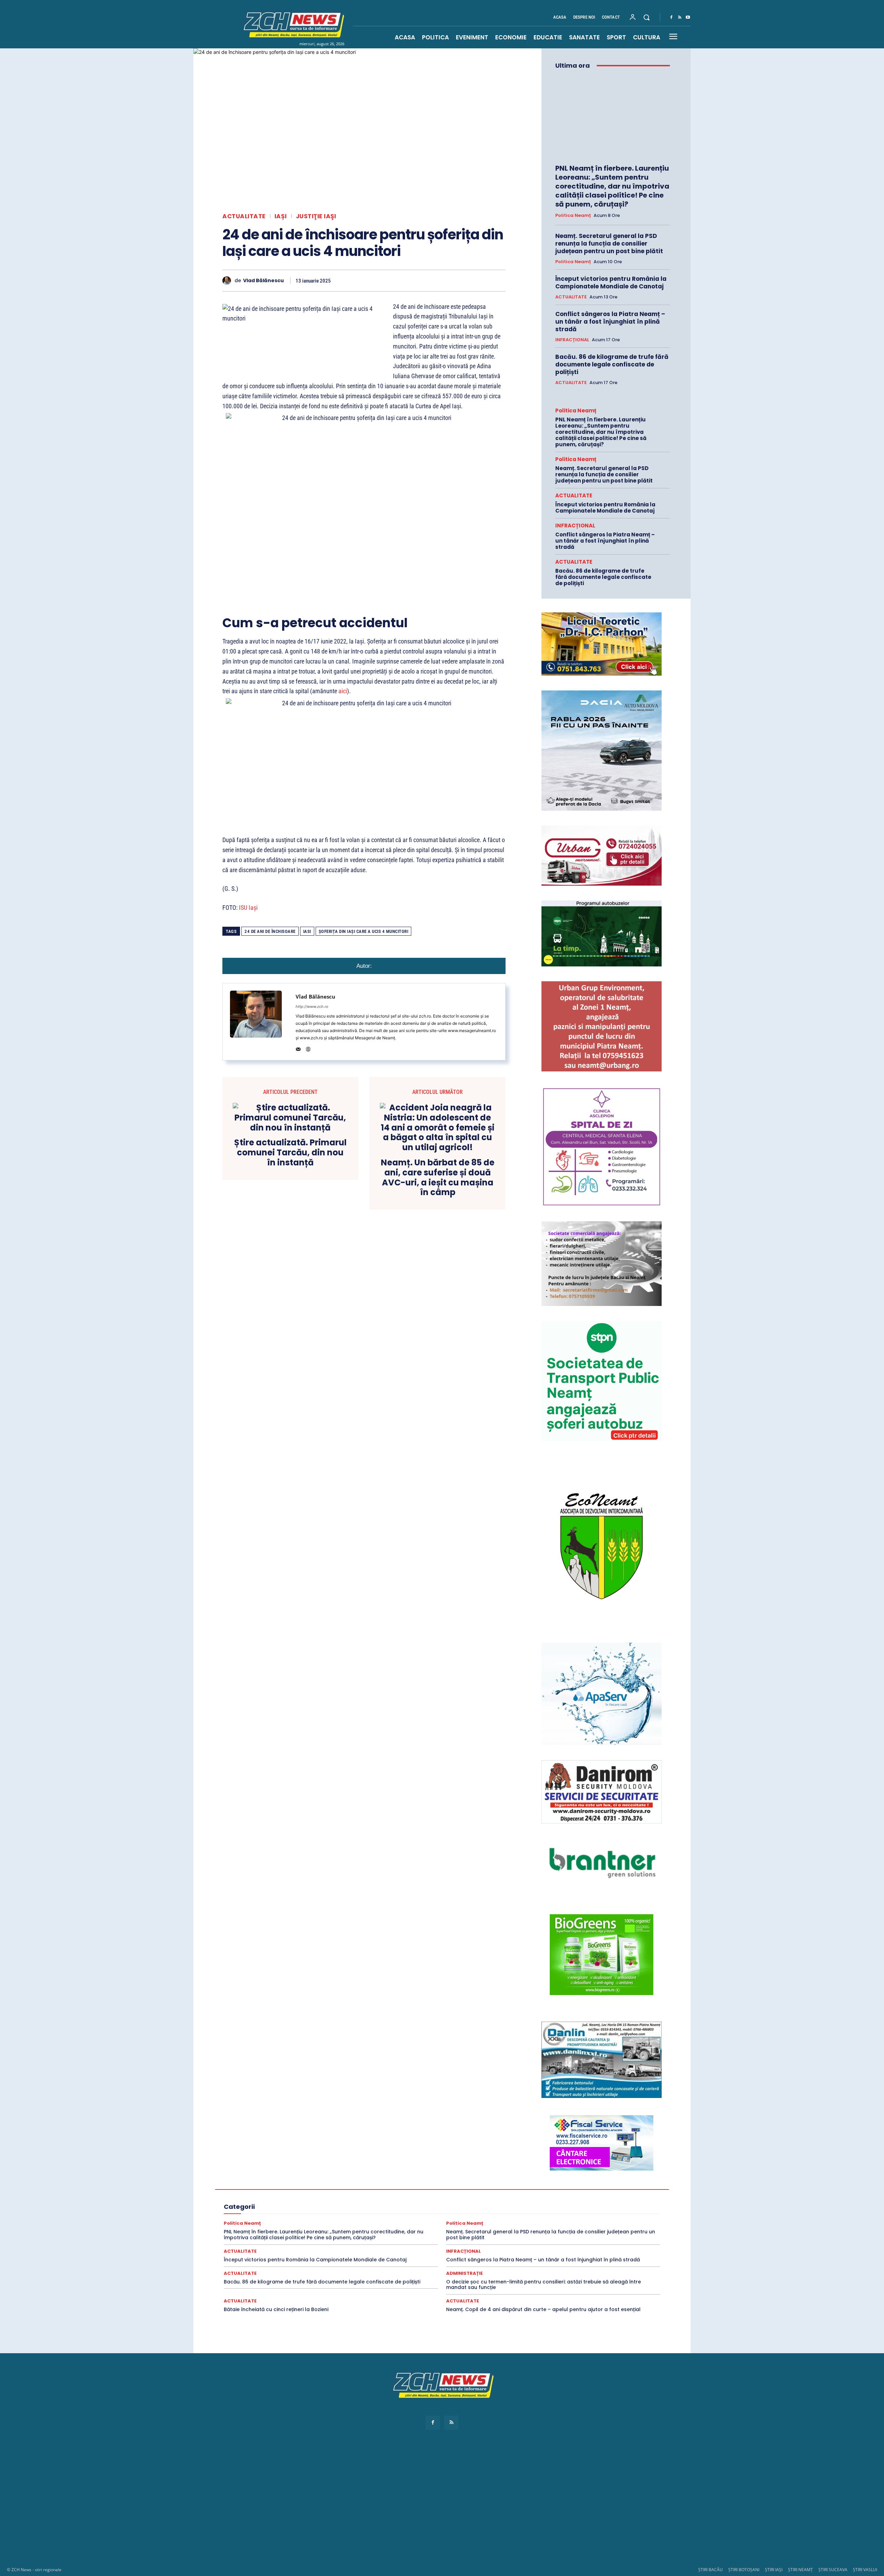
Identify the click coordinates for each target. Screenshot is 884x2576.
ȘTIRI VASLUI (865, 2570)
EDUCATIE (611, 2189)
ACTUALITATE (244, 216)
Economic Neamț (426, 2189)
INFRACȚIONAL (572, 340)
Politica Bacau (458, 2208)
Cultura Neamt (605, 2183)
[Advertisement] (442, 2505)
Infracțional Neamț (352, 2202)
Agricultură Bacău (418, 2177)
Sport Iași (617, 2227)
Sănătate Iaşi (607, 2214)
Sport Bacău (610, 2221)
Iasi (307, 931)
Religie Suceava (421, 2214)
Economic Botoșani (345, 2189)
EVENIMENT (460, 2196)
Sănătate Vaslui (317, 2221)
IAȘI (281, 216)
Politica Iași (534, 2208)
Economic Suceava (471, 2189)
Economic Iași (387, 2189)
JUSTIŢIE (505, 2202)
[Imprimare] (466, 280)
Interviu (480, 2202)
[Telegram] (482, 280)
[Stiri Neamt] (292, 24)
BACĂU (357, 2183)
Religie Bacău (278, 2214)
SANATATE (491, 2214)
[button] (646, 17)
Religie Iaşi (351, 2214)
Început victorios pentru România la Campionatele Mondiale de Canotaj (611, 283)
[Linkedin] (434, 280)
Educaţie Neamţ (343, 2196)
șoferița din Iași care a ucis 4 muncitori (364, 931)
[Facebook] (671, 18)
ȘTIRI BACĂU (710, 2570)
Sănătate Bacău (526, 2214)
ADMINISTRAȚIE (396, 2171)
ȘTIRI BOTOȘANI (744, 2570)
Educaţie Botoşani (267, 2196)
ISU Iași (248, 908)
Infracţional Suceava (399, 2202)
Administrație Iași (541, 2171)
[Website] (308, 1048)
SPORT (582, 2221)
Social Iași (449, 2221)
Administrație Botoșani (492, 2171)
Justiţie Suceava (266, 2208)
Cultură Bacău (496, 2183)
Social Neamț (481, 2221)
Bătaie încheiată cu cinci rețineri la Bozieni (276, 2309)
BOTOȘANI (384, 2183)
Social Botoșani (415, 2221)
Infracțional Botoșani (264, 2202)
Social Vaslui (554, 2221)
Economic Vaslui (515, 2189)
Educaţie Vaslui (425, 2196)
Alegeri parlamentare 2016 (315, 2183)
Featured (524, 2196)
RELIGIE (249, 2214)
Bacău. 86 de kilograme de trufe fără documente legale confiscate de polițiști (612, 364)
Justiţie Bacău (536, 2202)
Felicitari (550, 2196)
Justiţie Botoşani (575, 2202)
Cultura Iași (571, 2183)
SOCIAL (349, 2221)
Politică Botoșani (497, 2208)
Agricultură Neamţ (550, 2177)
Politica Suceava (608, 2208)
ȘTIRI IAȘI (774, 2570)
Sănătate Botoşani (568, 2214)
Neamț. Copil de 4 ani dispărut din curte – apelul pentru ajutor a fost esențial (543, 2309)
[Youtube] (688, 18)
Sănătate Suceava (276, 2221)
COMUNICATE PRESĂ (425, 2183)
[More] (498, 280)
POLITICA (425, 2208)
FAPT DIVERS (494, 2196)
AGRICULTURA (377, 2177)
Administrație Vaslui (297, 2177)
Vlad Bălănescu (263, 281)
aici (343, 691)
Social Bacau (378, 2221)
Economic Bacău (300, 2189)
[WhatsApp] (419, 280)
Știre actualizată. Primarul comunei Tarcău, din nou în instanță (290, 1153)
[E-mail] (450, 280)
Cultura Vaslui (261, 2189)
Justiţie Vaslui (305, 2208)
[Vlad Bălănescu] (228, 281)
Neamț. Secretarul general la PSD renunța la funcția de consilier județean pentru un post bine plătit (609, 244)
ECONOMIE (551, 2189)
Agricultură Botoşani (465, 2177)
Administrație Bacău (441, 2171)
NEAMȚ (334, 2208)
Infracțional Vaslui (446, 2202)
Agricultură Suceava (597, 2177)
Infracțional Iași (309, 2202)
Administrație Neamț (587, 2171)
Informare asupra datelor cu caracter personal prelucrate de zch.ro (442, 2410)
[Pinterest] (403, 280)
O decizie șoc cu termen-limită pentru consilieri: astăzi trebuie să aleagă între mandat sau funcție (544, 2285)
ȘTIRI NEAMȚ (800, 2570)
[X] (387, 280)
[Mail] (298, 1048)
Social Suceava (518, 2221)
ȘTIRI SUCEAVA (833, 2570)
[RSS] (680, 18)
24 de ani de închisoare (270, 931)
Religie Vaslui (458, 2214)
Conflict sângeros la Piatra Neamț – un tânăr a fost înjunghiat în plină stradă (610, 322)
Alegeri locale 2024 (261, 2183)
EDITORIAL (581, 2189)
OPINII (357, 2208)
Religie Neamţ (384, 2214)
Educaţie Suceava (384, 2196)
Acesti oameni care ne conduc (303, 2171)
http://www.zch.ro (312, 1006)
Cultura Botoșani (535, 2183)
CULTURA (464, 2183)
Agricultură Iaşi (509, 2177)
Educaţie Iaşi (306, 2196)
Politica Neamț (573, 216)
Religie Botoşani (316, 2214)
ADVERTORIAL (340, 2177)
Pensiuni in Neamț (389, 2208)
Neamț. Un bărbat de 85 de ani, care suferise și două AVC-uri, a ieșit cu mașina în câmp (438, 1178)
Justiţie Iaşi (316, 216)
